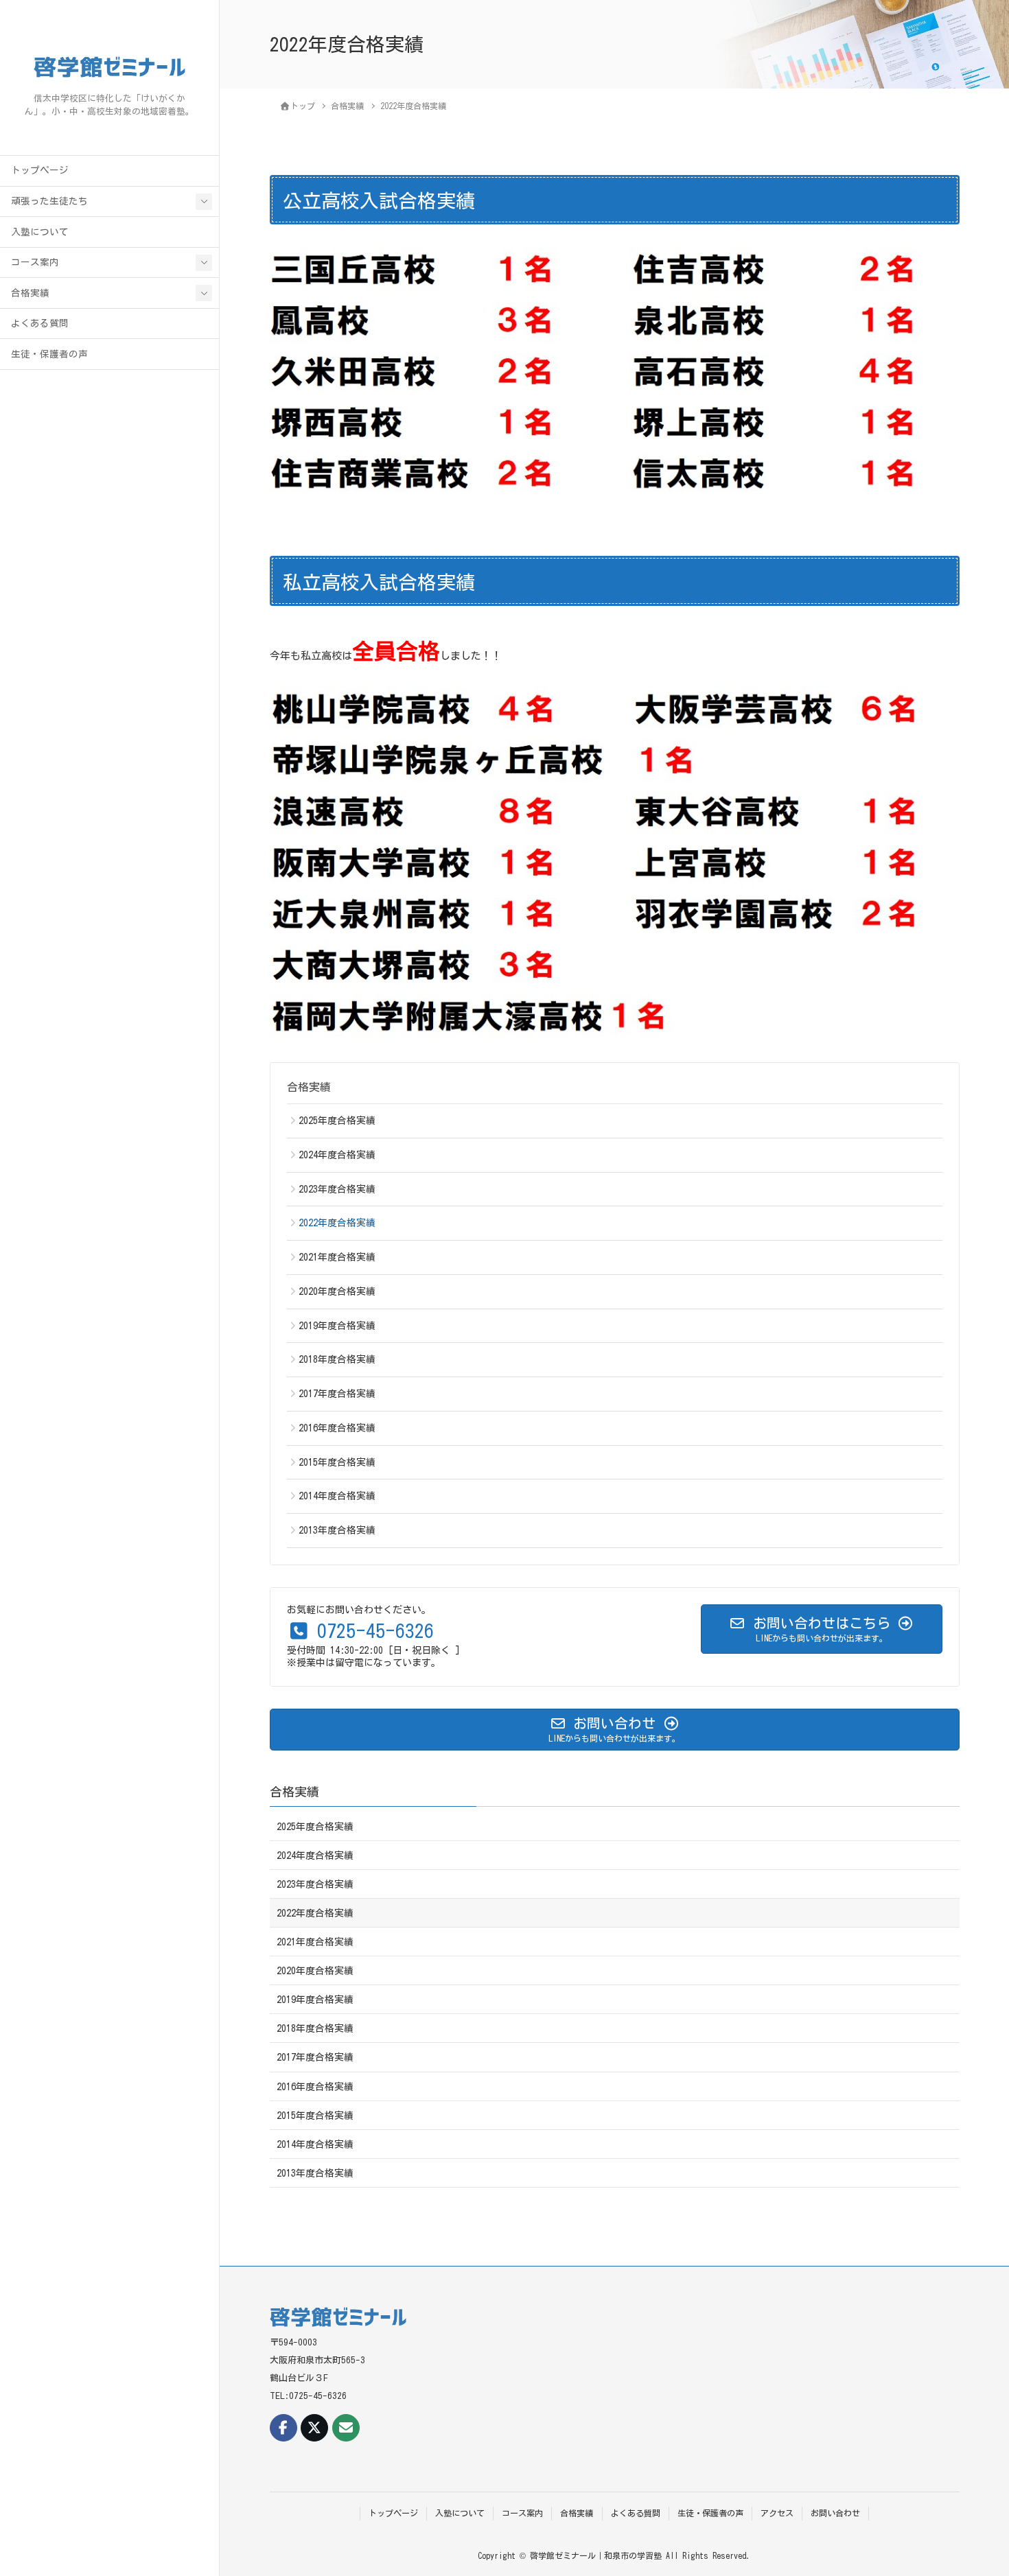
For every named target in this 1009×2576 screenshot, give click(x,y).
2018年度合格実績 (337, 1359)
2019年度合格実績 (337, 1326)
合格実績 (30, 293)
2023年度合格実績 (337, 1189)
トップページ (40, 170)
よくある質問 (40, 323)
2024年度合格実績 (337, 1155)
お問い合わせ (835, 2513)
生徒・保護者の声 (49, 354)
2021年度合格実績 (337, 1257)
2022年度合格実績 (337, 1223)
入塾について (40, 232)
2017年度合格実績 (337, 1394)
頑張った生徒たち (49, 201)
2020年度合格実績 (337, 1291)
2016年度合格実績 (337, 1428)
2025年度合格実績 (337, 1121)
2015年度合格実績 (337, 1462)
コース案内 (35, 262)
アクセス (777, 2513)
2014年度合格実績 (337, 1496)
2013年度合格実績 (337, 1530)
